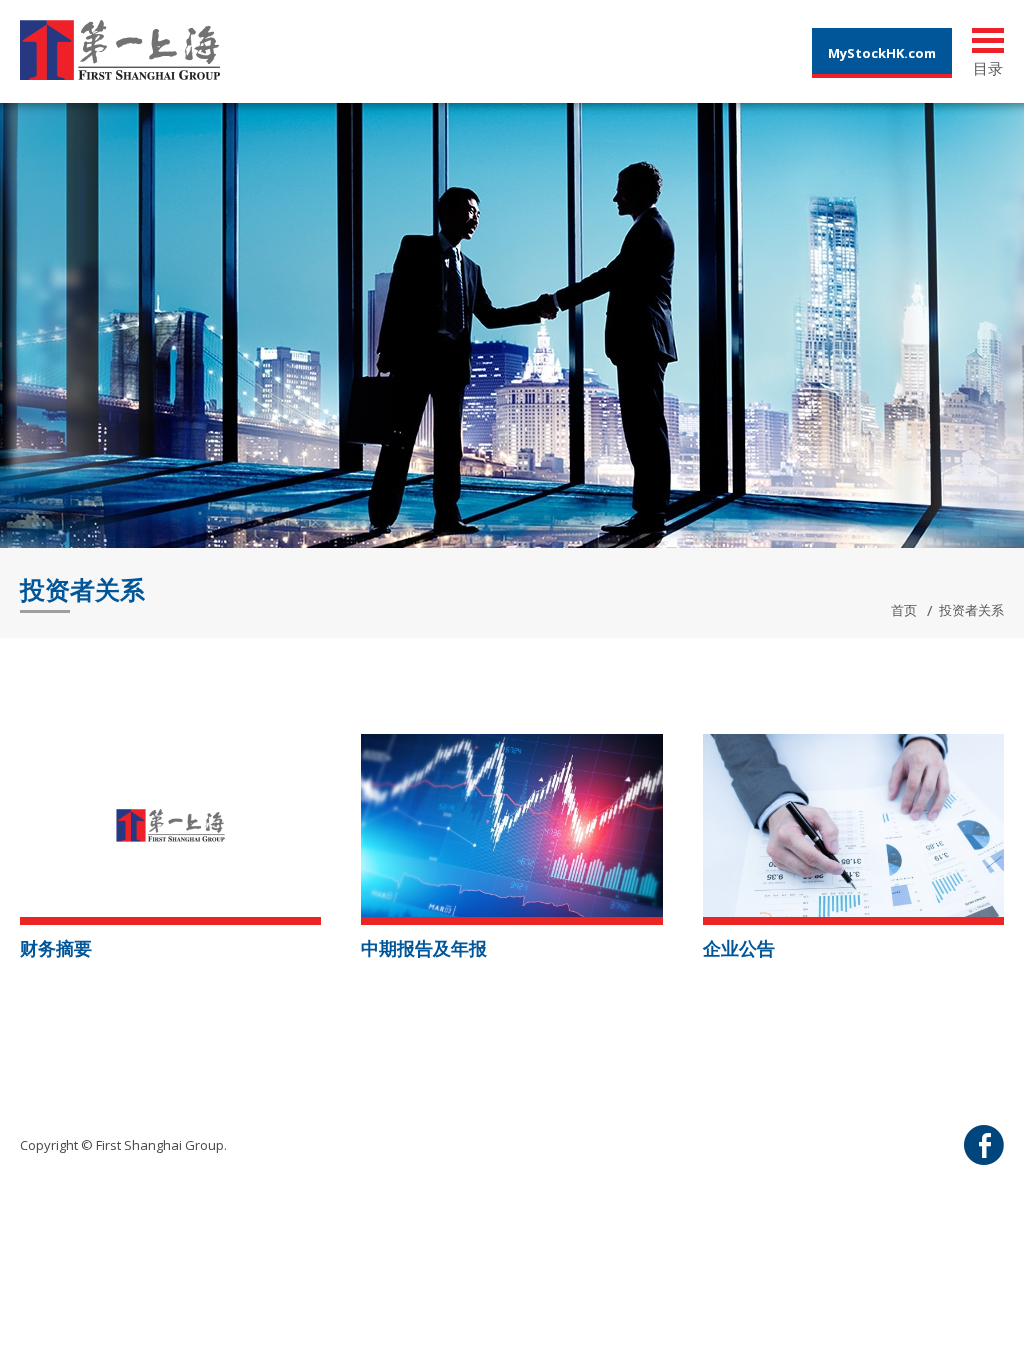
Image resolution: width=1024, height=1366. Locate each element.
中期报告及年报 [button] (424, 948)
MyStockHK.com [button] (882, 53)
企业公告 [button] (739, 948)
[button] (170, 823)
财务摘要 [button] (56, 948)
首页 (904, 610)
